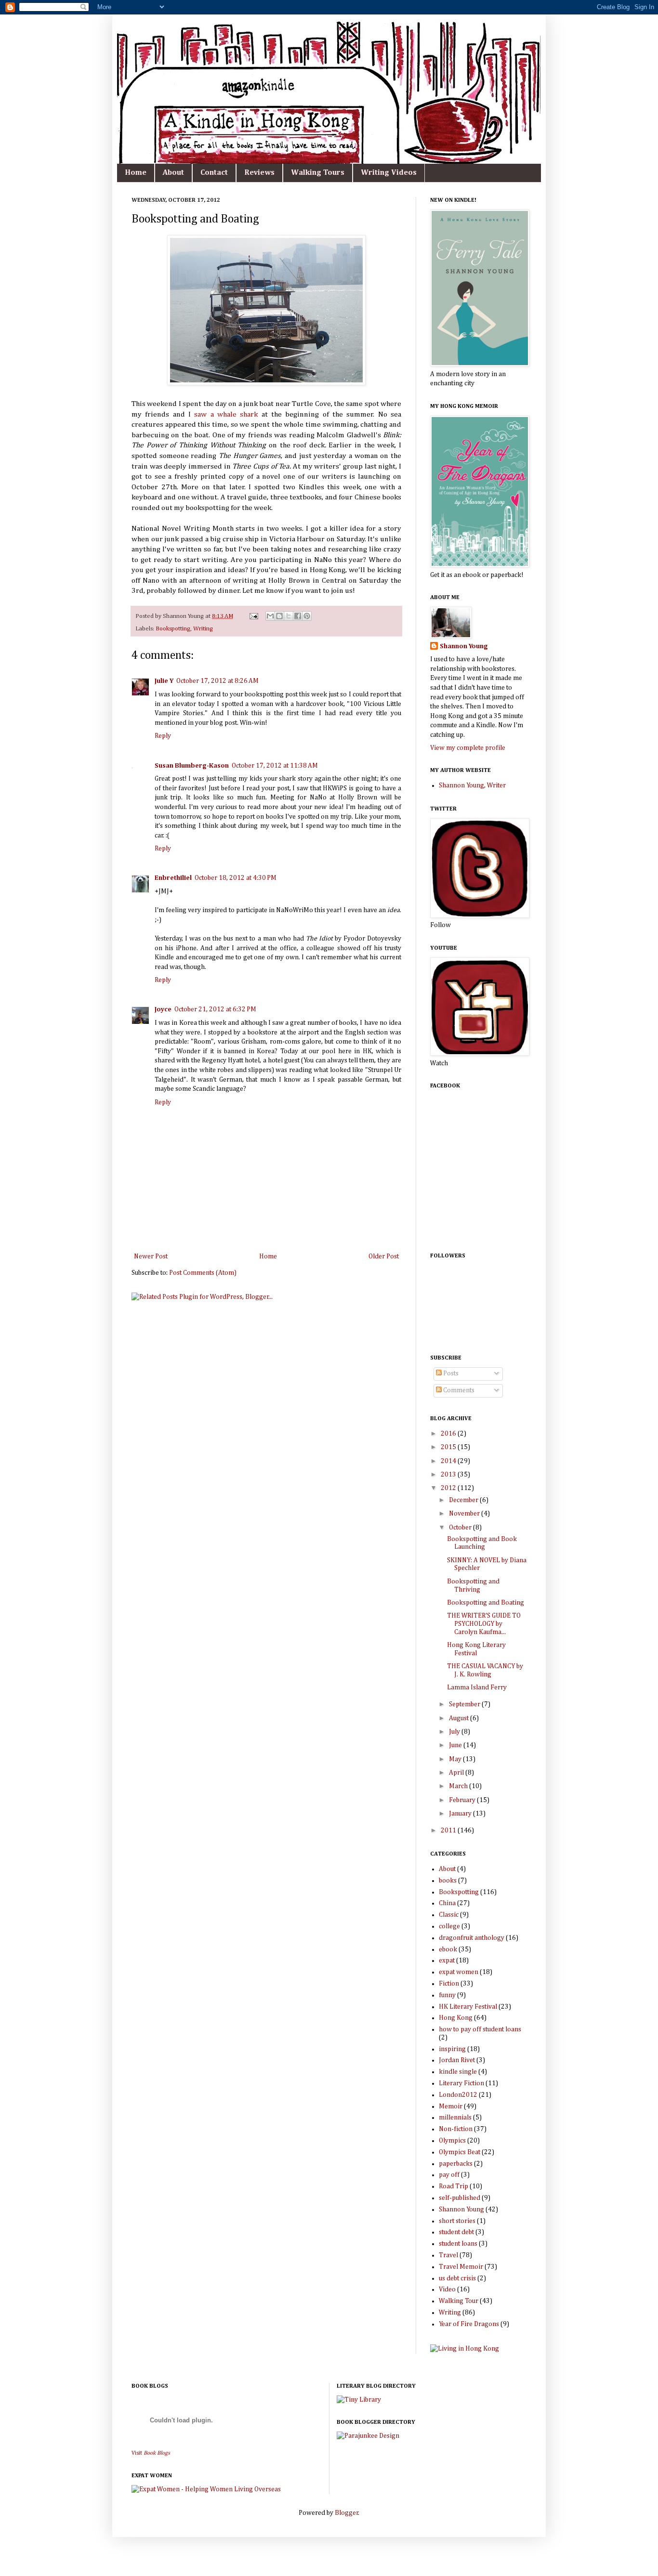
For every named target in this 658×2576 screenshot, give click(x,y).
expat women (459, 1972)
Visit (151, 2453)
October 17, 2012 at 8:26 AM (217, 681)
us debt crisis (457, 2278)
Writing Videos (389, 173)
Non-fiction (456, 2129)
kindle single (458, 2072)
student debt (456, 2232)
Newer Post (151, 1256)
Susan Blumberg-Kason (192, 766)
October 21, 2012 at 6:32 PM (215, 1009)
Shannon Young (464, 646)
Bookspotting (173, 629)
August (460, 1718)
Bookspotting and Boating (486, 1603)
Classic (449, 1915)
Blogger (347, 2513)
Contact (214, 173)
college (449, 1926)
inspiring (452, 2049)
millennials (455, 2118)
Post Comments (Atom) (203, 1273)
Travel (448, 2255)
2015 (449, 1447)
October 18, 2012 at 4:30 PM (236, 878)
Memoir (451, 2106)
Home (136, 173)
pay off (449, 2175)
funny (447, 1995)
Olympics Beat (460, 2152)
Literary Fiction (461, 2083)
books (448, 1881)
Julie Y (164, 681)
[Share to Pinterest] (307, 616)
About (173, 173)
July (455, 1732)
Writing (203, 629)
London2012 (458, 2095)
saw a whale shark (226, 414)
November (465, 1514)
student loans (458, 2244)
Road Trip (454, 2186)
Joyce (163, 1009)
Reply (163, 736)
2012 (449, 1488)
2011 (449, 1831)
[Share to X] (289, 616)
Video (447, 2289)
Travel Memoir (461, 2267)
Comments (458, 1390)
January (461, 1814)
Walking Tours (318, 173)
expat (447, 1961)
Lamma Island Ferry (477, 1687)
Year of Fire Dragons (469, 2324)
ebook (448, 1949)
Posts (450, 1373)
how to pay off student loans (480, 2029)
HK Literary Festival (468, 2007)
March (459, 1786)
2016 (449, 1434)
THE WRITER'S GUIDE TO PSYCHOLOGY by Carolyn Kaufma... (484, 1624)
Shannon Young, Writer (472, 785)
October (461, 1528)
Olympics (452, 2141)
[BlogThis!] (279, 616)
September (465, 1704)
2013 (449, 1475)
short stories (457, 2221)
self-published (460, 2198)
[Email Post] (253, 616)
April (457, 1773)
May (456, 1759)
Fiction (449, 1984)
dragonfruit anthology (472, 1938)
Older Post (384, 1256)
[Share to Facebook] (298, 616)
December (464, 1500)
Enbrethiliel (173, 878)
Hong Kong (456, 2018)
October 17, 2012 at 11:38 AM (275, 766)
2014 (449, 1461)
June (456, 1745)
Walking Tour (459, 2301)
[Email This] (270, 616)
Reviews (259, 173)
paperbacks (456, 2164)
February (463, 1800)
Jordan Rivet (457, 2060)
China (447, 1903)
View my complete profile (468, 748)
